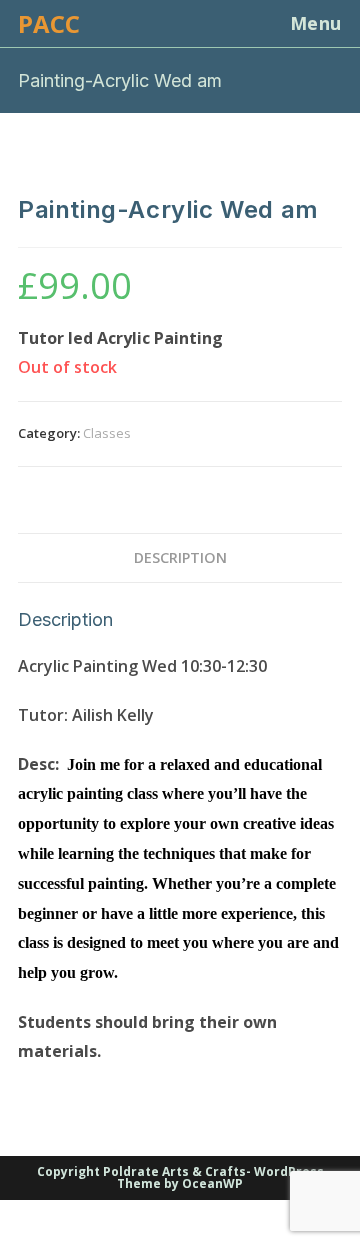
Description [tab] (180, 557)
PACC (49, 23)
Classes (107, 433)
